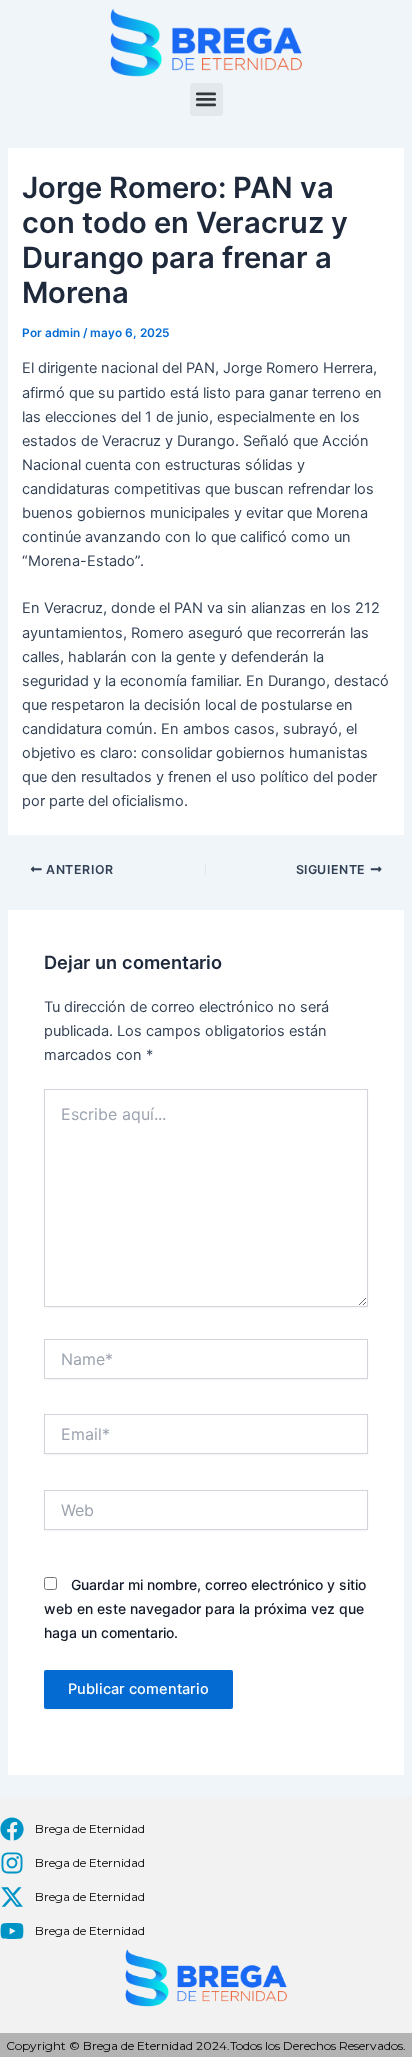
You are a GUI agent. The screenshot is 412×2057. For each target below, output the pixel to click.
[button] (206, 99)
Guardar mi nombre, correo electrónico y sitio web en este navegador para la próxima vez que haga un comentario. (205, 1608)
